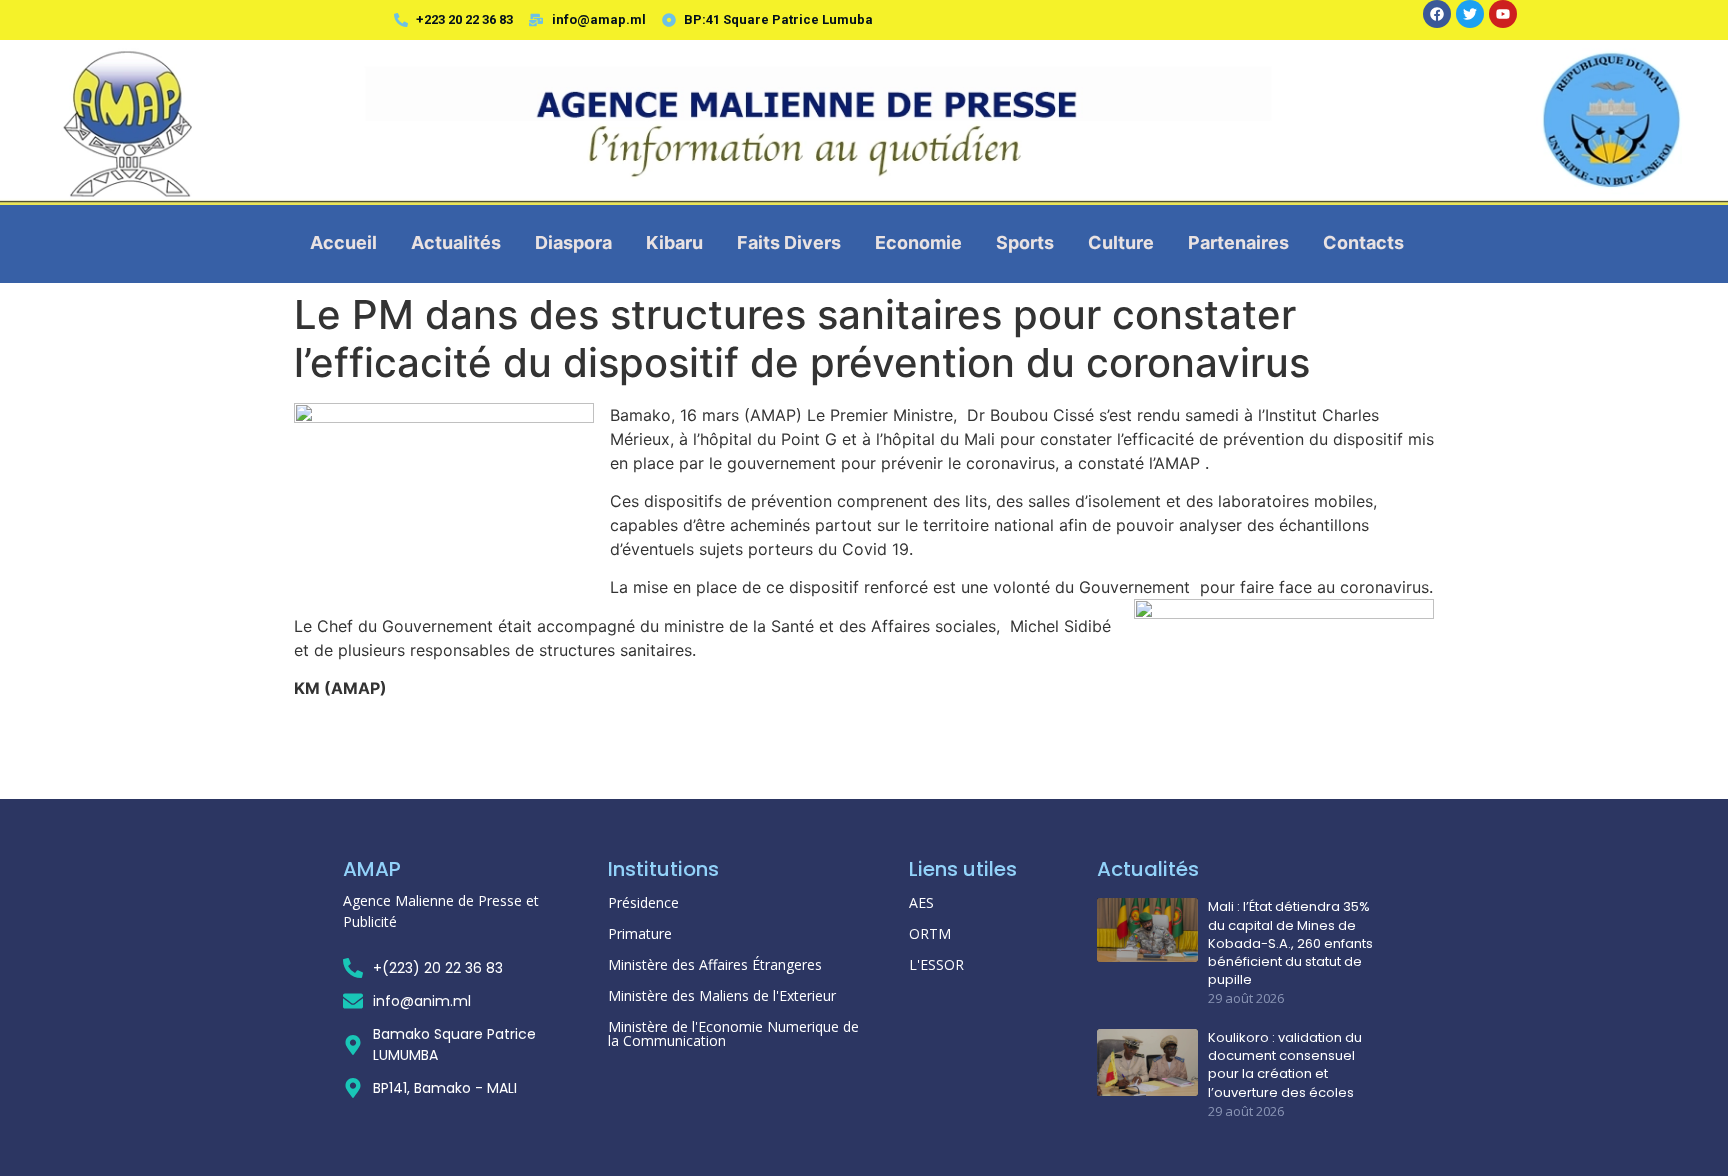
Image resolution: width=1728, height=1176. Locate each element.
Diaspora (573, 242)
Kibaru (674, 242)
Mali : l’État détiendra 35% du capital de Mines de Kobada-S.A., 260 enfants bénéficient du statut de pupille (1290, 943)
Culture (1121, 242)
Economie (918, 242)
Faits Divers (789, 242)
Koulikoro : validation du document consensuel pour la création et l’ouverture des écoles (1285, 1065)
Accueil (343, 242)
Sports (1025, 242)
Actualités (456, 242)
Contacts (1363, 242)
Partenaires (1238, 242)
